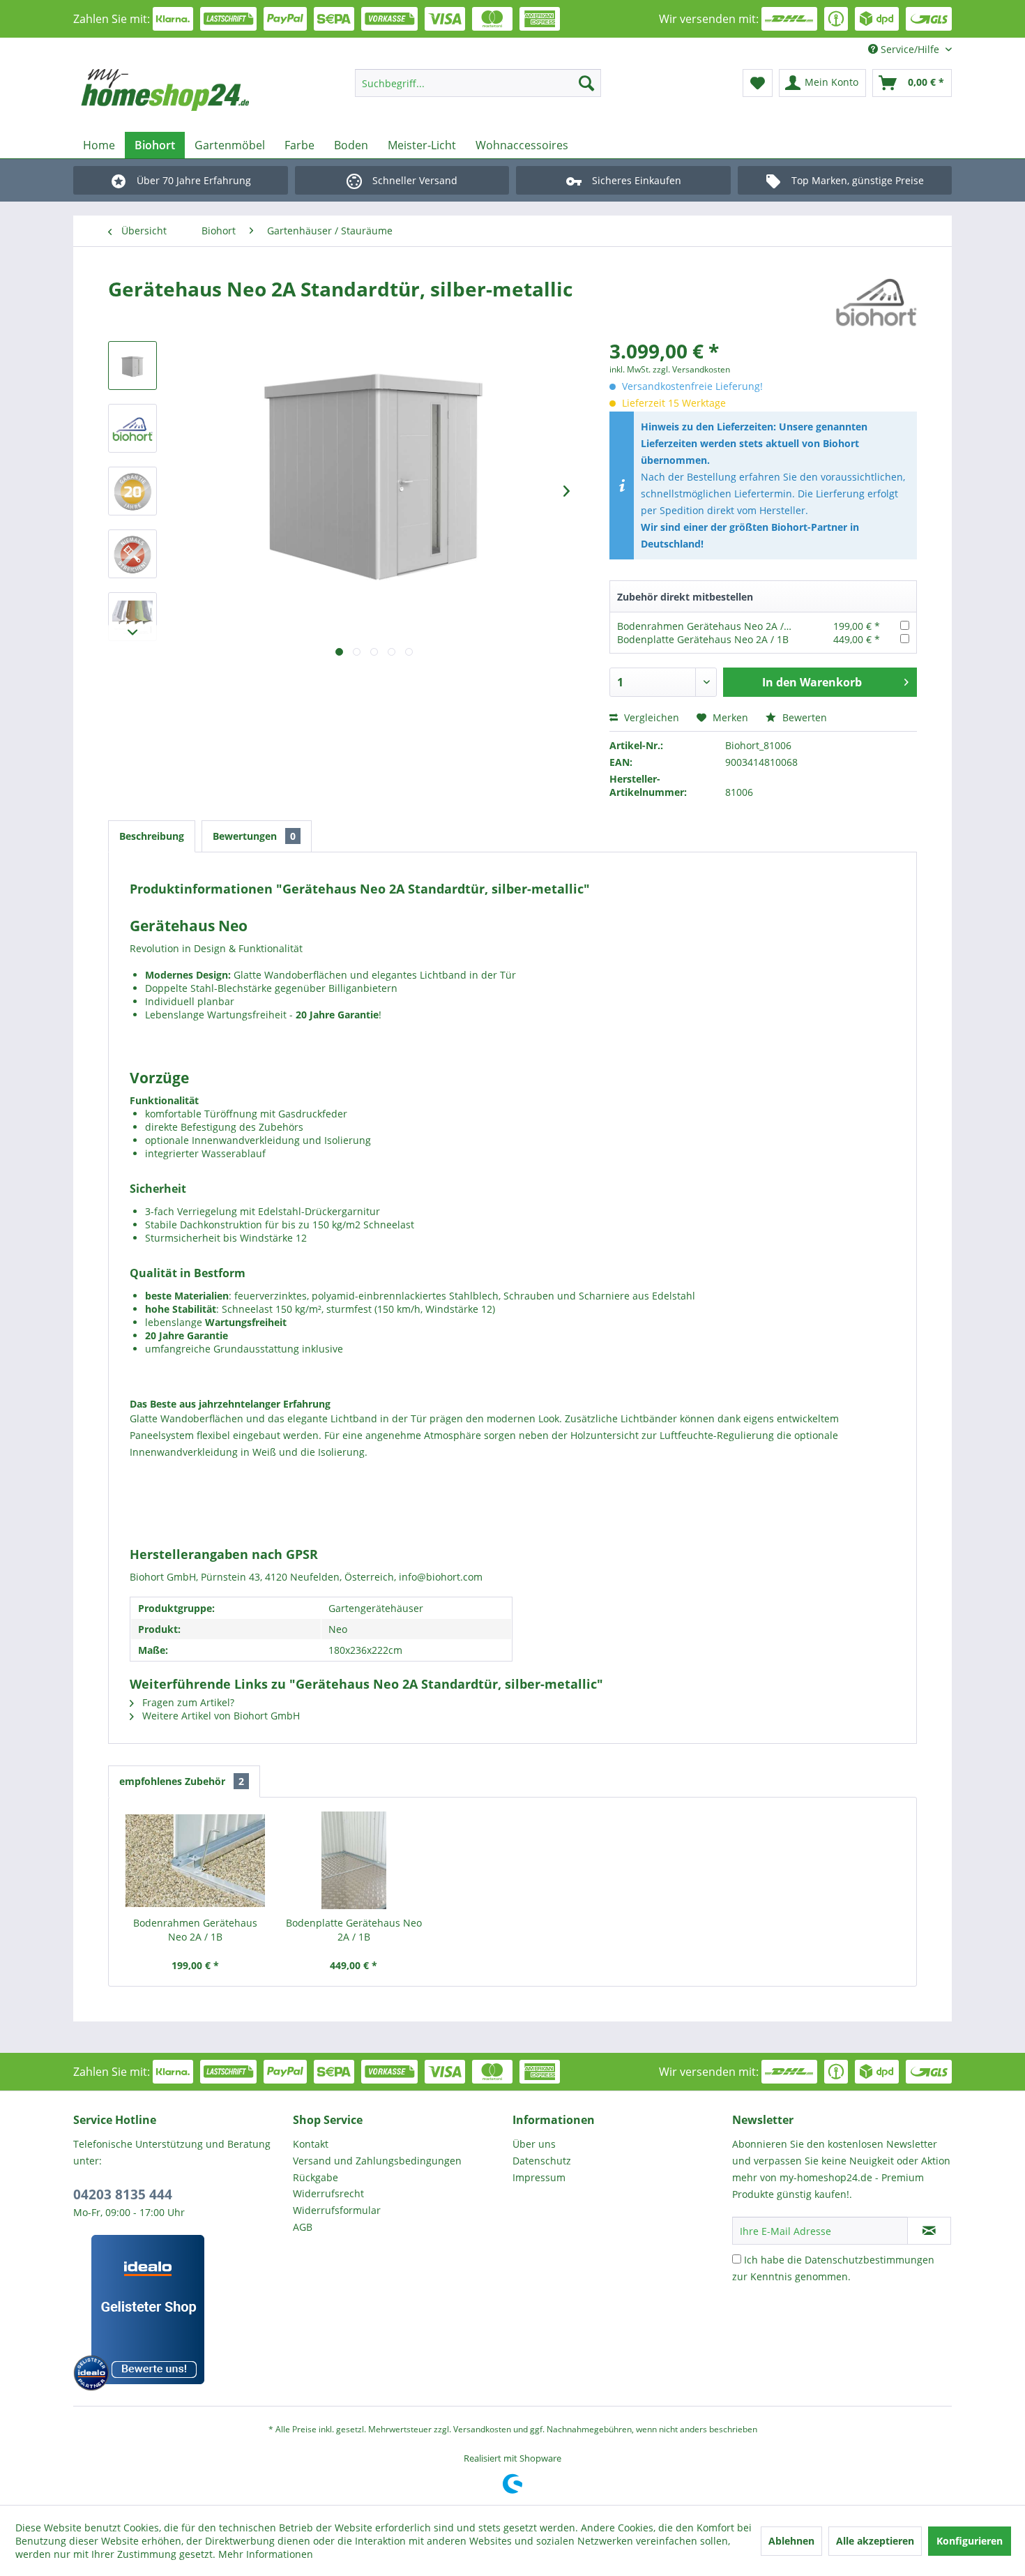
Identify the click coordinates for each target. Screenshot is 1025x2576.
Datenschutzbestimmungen (870, 2260)
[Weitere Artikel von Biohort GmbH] (876, 303)
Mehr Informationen (266, 2554)
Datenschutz (542, 2161)
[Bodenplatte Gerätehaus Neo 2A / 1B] (354, 1860)
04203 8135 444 (123, 2194)
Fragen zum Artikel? (187, 1702)
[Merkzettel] (758, 83)
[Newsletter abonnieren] (929, 2231)
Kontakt (311, 2144)
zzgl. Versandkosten (691, 369)
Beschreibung (152, 836)
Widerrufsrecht (328, 2193)
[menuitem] (478, 83)
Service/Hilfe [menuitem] (910, 49)
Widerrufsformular (337, 2210)
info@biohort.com (441, 1577)
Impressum (539, 2177)
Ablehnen (791, 2541)
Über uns (534, 2144)
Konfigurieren (970, 2541)
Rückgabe (316, 2177)
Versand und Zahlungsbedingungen (377, 2161)
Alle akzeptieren (875, 2541)
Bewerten (803, 717)
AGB (303, 2227)
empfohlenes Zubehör (182, 1781)
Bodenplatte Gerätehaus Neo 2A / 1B (703, 639)
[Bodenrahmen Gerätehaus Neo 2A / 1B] (195, 1860)
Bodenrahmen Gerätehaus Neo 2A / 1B (708, 626)
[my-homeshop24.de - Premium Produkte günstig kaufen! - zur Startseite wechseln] (185, 90)
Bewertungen (254, 836)
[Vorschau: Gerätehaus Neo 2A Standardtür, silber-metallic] (132, 366)
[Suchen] (586, 83)
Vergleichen (650, 717)
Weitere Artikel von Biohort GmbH (220, 1716)
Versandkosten (482, 2429)
